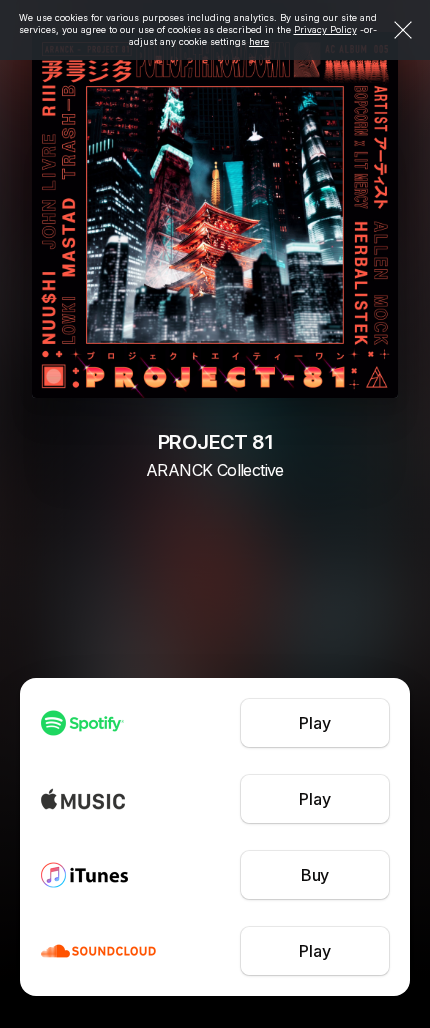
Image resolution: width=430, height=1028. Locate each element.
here (259, 41)
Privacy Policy (325, 29)
